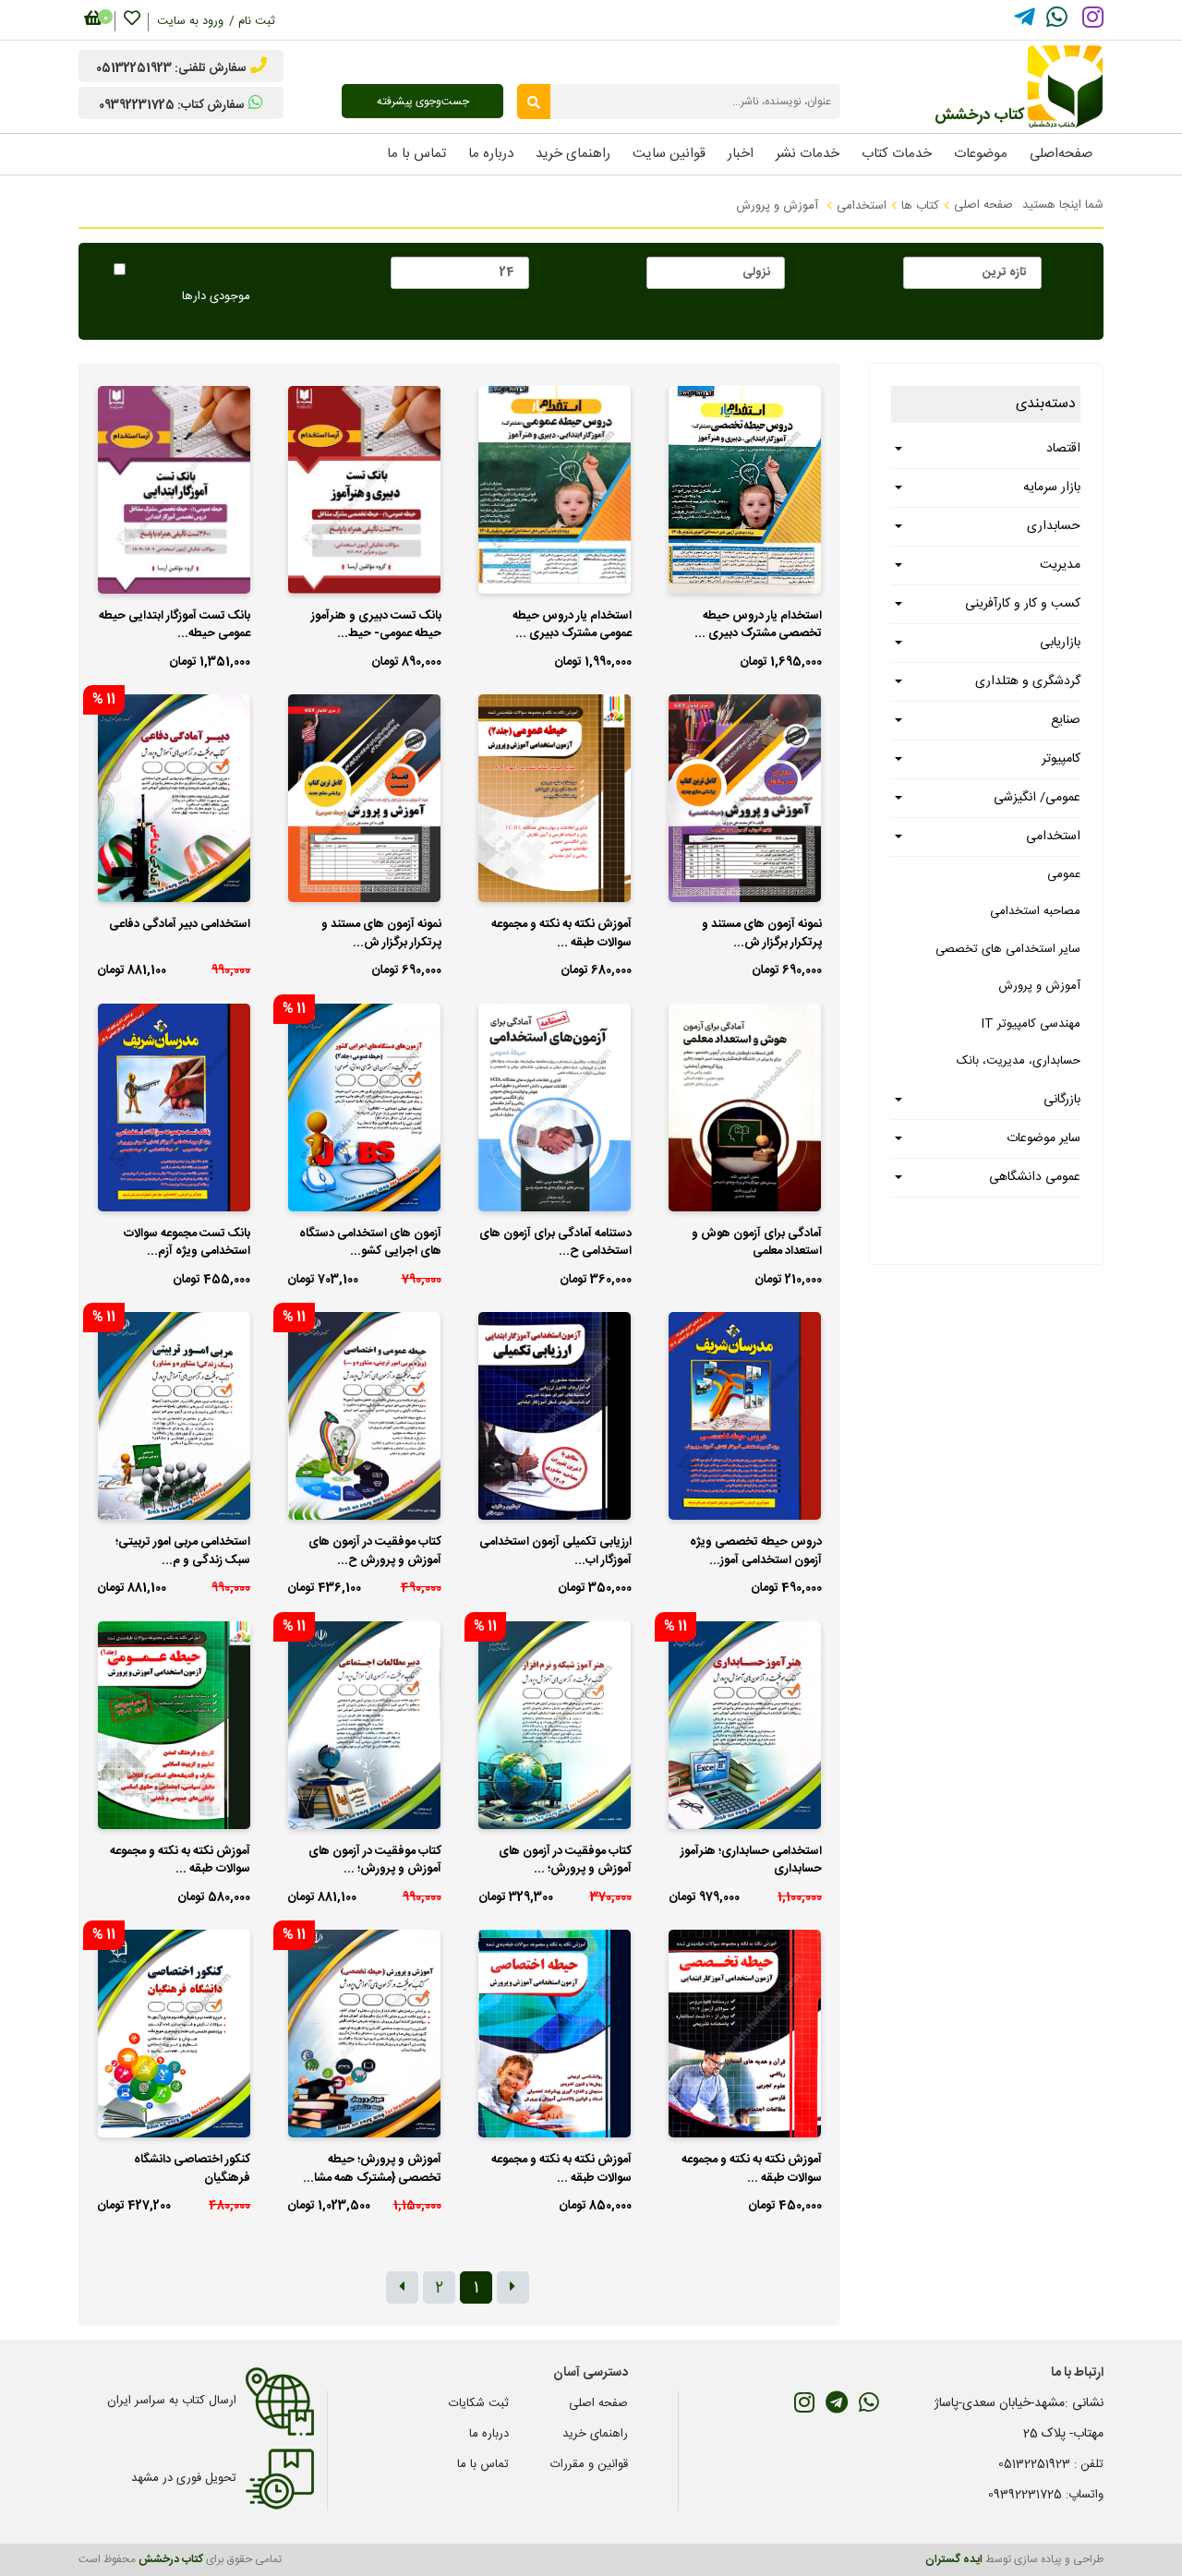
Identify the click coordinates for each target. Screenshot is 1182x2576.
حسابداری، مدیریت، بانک (1019, 1061)
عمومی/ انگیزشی (1037, 798)
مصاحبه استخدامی (1035, 911)
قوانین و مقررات (589, 2464)
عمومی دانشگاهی (1035, 1177)
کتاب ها (920, 206)
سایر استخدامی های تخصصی (1008, 949)
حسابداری (1054, 526)
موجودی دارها (216, 297)
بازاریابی (1060, 643)
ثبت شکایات (479, 2403)
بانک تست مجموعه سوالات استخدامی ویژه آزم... (187, 1244)
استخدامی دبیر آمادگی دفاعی (180, 925)
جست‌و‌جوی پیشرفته (423, 102)
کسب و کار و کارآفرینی (1023, 604)
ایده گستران (954, 2559)
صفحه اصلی (983, 205)
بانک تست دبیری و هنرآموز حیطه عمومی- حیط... (376, 626)
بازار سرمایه (1052, 488)
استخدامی (862, 206)
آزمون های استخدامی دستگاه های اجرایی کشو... (370, 1244)
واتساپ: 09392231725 (1046, 2495)
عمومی (1064, 874)
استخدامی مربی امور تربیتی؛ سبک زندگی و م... (183, 1552)
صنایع (1066, 720)
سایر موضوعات (1043, 1138)
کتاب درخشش (171, 2559)
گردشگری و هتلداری (1028, 681)
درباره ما (489, 2434)
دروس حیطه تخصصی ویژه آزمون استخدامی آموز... (756, 1552)
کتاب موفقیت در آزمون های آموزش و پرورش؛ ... (565, 1861)
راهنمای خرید (595, 2434)
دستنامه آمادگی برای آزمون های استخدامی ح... (555, 1244)
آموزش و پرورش (1039, 986)
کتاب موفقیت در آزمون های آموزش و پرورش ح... (375, 1552)
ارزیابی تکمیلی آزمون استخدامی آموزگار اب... (555, 1552)
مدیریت (1060, 565)
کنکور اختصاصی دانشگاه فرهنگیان (192, 2170)
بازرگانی (1062, 1100)
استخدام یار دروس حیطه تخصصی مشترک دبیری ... (758, 626)
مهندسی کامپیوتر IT (1031, 1024)
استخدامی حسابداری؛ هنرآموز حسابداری (751, 1861)
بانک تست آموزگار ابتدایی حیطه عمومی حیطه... (175, 626)
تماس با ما (483, 2464)
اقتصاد (1063, 449)
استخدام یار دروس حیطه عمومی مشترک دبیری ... (572, 626)
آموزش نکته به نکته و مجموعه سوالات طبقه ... (561, 934)
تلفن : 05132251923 (1051, 2464)
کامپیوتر (1061, 759)
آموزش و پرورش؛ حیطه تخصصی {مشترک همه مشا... (372, 2170)
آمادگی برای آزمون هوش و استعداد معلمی (757, 1244)
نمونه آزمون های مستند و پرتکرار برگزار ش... (762, 934)
